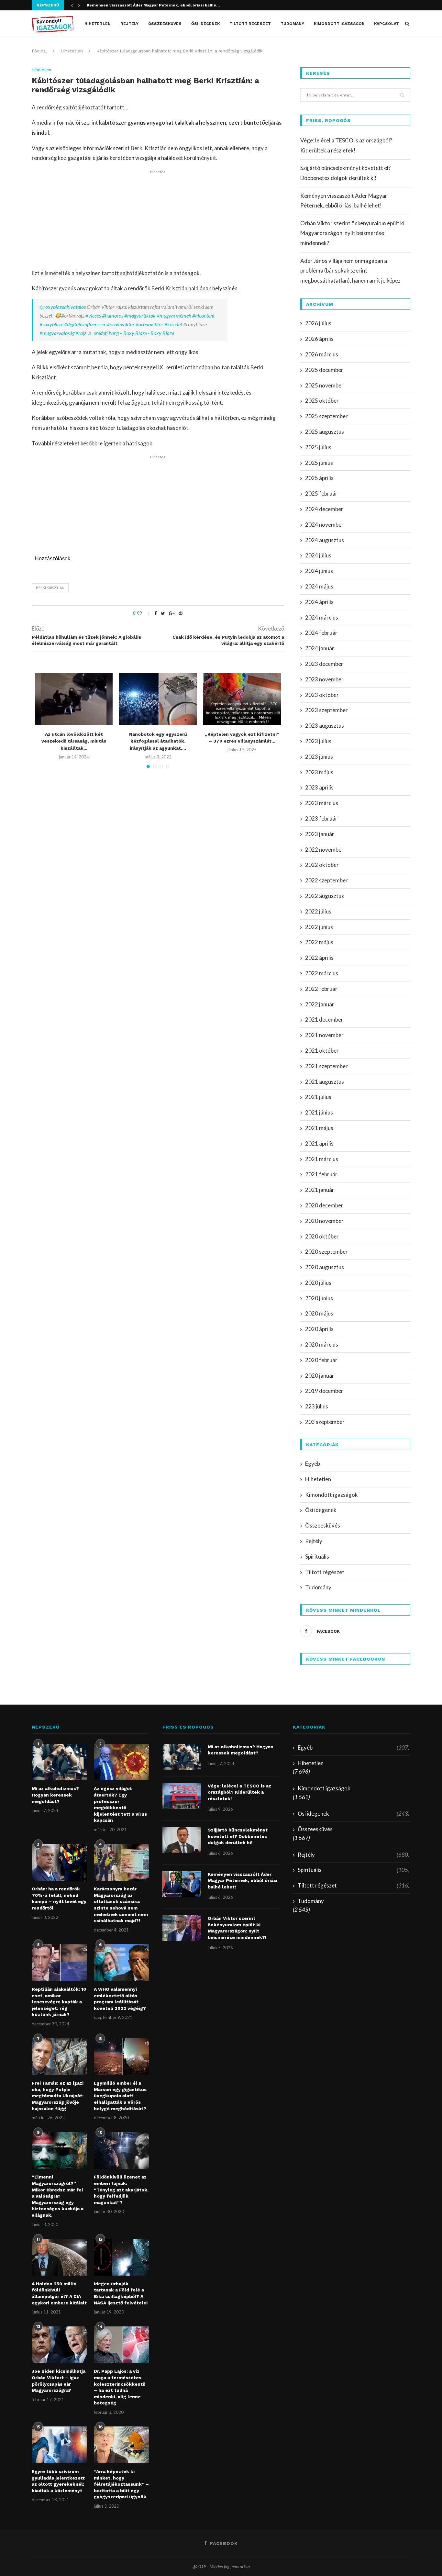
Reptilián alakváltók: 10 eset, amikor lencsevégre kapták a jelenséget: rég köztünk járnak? (59, 2002)
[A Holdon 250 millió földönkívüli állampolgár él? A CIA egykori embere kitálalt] (59, 2257)
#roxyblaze (51, 324)
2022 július (318, 911)
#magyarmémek (174, 315)
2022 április (319, 958)
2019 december (324, 1391)
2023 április (319, 787)
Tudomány (292, 24)
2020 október (322, 1236)
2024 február (321, 633)
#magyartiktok (140, 315)
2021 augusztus (325, 1082)
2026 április (319, 339)
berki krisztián (50, 588)
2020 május (319, 1313)
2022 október (322, 865)
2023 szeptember (326, 710)
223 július (317, 1406)
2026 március (322, 354)
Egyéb (313, 1464)
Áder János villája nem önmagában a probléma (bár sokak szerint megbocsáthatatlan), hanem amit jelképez (350, 271)
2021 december (324, 1019)
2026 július (318, 323)
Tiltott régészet (250, 24)
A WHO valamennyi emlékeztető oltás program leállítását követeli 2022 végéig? (120, 1999)
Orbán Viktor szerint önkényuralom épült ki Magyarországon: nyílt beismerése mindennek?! (352, 233)
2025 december (324, 370)
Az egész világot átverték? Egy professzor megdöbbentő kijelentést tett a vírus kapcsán (120, 1804)
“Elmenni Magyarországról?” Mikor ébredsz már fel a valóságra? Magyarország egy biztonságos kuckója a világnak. (58, 2196)
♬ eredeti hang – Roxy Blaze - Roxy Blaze (131, 333)
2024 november (324, 525)
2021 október (322, 1051)
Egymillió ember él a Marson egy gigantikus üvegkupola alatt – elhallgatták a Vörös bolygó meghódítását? (120, 2096)
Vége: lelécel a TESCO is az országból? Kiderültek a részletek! (239, 1792)
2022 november (324, 850)
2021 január (320, 1190)
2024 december (324, 509)
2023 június (319, 757)
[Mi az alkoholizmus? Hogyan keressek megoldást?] (59, 1762)
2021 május (319, 1128)
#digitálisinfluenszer (85, 324)
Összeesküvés (165, 24)
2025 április (319, 478)
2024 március (322, 617)
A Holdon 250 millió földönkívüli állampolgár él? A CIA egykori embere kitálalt (59, 2293)
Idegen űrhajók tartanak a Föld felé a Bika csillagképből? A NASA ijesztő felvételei (121, 2293)
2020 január (320, 1376)
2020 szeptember (326, 1252)
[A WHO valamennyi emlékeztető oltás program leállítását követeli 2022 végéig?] (121, 1963)
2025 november (324, 385)
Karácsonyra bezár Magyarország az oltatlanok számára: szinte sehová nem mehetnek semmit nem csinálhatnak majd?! (121, 1905)
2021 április (319, 1143)
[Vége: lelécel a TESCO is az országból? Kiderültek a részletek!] (182, 1796)
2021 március (322, 1159)
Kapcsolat (387, 24)
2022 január (320, 1004)
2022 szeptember (326, 880)
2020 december (324, 1205)
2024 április (319, 602)
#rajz (81, 333)
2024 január (320, 648)
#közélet (173, 324)
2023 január (320, 834)
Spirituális (317, 1557)
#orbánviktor (121, 324)
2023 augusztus (325, 726)
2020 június (319, 1298)
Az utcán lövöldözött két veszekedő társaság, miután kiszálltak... (74, 741)
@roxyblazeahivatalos (63, 307)
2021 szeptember (326, 1066)
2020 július (318, 1283)
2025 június (319, 463)
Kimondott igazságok (339, 24)
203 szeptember (325, 1422)
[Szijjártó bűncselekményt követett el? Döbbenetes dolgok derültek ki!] (182, 1840)
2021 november (324, 1035)
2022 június (319, 927)
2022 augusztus (325, 896)
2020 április (319, 1329)
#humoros (113, 315)
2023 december (324, 664)
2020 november (324, 1221)
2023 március (322, 803)
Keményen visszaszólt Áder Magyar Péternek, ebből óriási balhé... (153, 5)
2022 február (321, 989)
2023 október (322, 695)
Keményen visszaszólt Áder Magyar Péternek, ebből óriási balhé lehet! (243, 1881)
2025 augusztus (325, 432)
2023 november (324, 679)
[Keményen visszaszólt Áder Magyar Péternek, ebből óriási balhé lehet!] (182, 1884)
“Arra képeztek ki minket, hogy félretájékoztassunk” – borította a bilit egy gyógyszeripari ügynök (121, 2484)
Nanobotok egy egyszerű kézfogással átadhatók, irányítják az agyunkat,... (158, 741)
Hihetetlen (98, 24)
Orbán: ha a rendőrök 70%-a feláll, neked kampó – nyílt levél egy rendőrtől (59, 1898)
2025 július (318, 447)
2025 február (321, 493)
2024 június (319, 571)
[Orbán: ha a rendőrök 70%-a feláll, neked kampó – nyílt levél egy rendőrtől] (59, 1863)
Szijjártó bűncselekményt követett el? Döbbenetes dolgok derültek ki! (238, 1836)
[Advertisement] (158, 220)
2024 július (318, 555)
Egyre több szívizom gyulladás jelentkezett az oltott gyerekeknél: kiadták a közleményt (58, 2481)
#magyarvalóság (57, 333)
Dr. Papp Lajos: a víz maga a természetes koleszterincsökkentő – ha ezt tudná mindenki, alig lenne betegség (120, 2387)
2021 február (321, 1174)
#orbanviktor (149, 324)
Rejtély (129, 24)
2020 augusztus (325, 1267)
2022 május (319, 942)
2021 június (319, 1112)
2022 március (322, 973)
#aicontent (203, 315)
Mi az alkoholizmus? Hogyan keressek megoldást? (55, 1795)
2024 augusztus (325, 540)
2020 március (322, 1344)
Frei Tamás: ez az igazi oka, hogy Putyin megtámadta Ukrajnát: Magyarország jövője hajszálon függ (58, 2096)
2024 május (319, 586)
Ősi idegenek (205, 24)
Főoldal (39, 51)
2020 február (321, 1360)
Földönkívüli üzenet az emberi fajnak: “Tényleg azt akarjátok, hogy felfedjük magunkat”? (121, 2190)
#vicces (93, 315)
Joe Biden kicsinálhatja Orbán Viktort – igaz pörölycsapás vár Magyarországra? (59, 2381)
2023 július (318, 741)
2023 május (319, 772)
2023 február (321, 818)
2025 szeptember (326, 416)
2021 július (318, 1097)
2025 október (322, 401)
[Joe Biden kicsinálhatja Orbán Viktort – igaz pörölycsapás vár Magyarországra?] (59, 2345)
